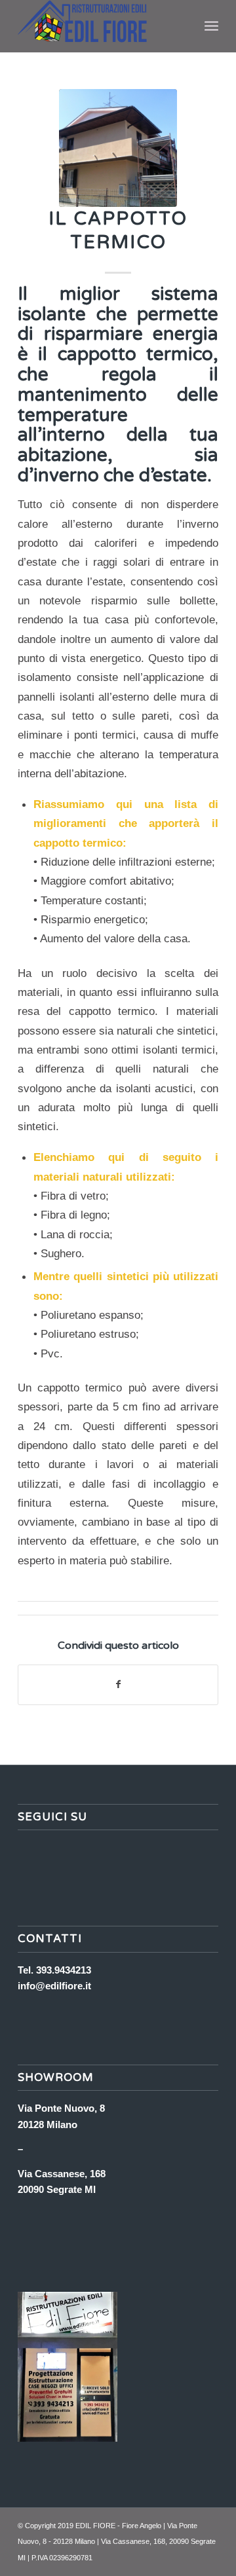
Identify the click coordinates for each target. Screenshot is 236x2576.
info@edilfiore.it (54, 1986)
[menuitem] (211, 26)
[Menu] (211, 26)
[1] (118, 148)
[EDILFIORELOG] (98, 26)
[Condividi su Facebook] (118, 1684)
